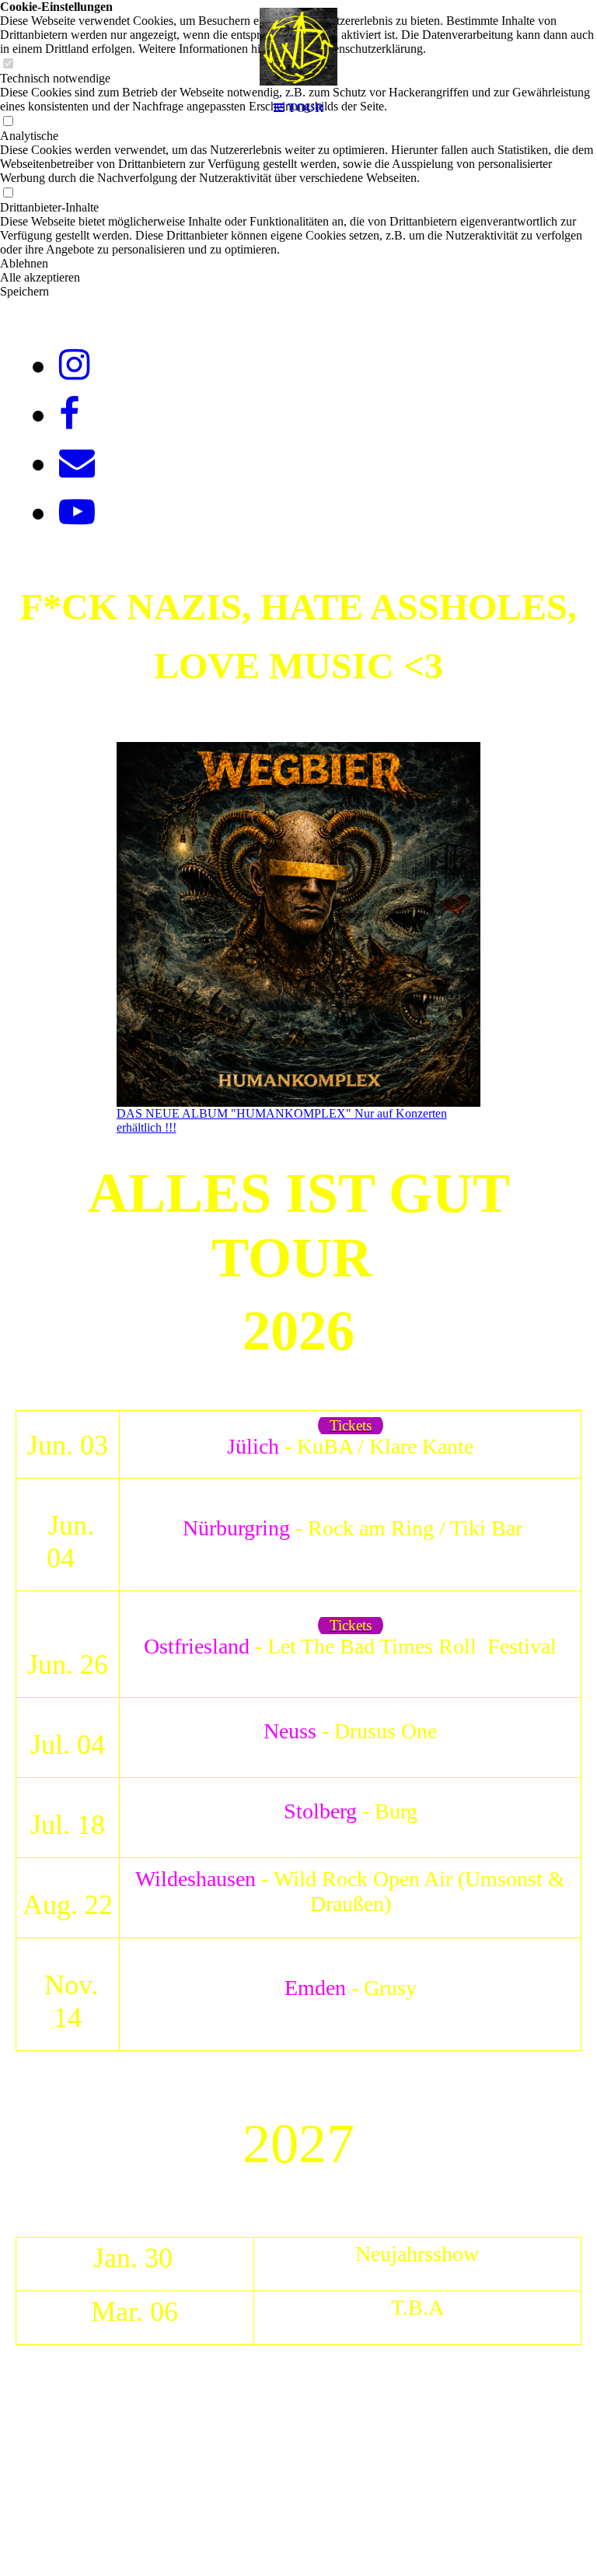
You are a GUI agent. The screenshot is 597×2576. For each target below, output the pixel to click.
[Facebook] (69, 414)
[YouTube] (77, 512)
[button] (298, 264)
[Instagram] (74, 365)
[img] (298, 47)
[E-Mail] (77, 463)
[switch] (8, 193)
